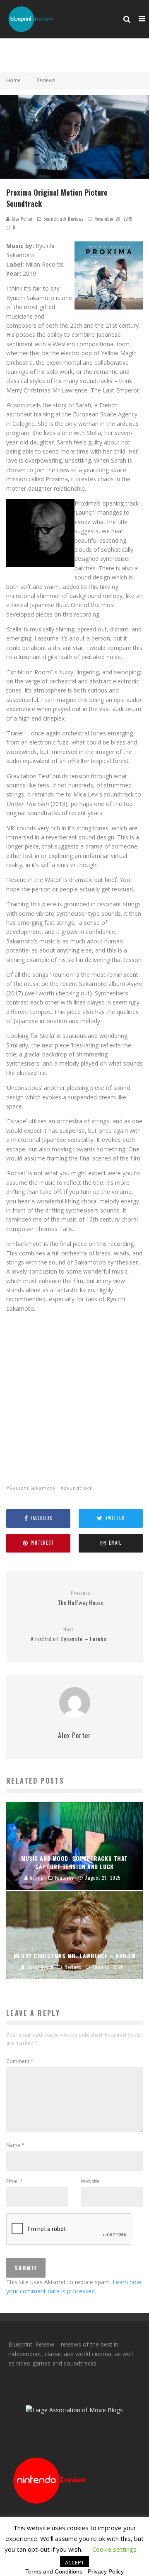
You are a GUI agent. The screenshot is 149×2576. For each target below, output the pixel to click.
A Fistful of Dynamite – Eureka (68, 1635)
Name (15, 2145)
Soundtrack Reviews (64, 219)
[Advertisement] (74, 1393)
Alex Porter (22, 219)
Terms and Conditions (54, 2571)
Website (90, 2181)
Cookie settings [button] (114, 2549)
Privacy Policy (106, 2571)
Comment (20, 2061)
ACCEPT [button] (74, 2562)
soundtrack (78, 1488)
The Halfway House (81, 1598)
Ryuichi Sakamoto (32, 1488)
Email (14, 2181)
